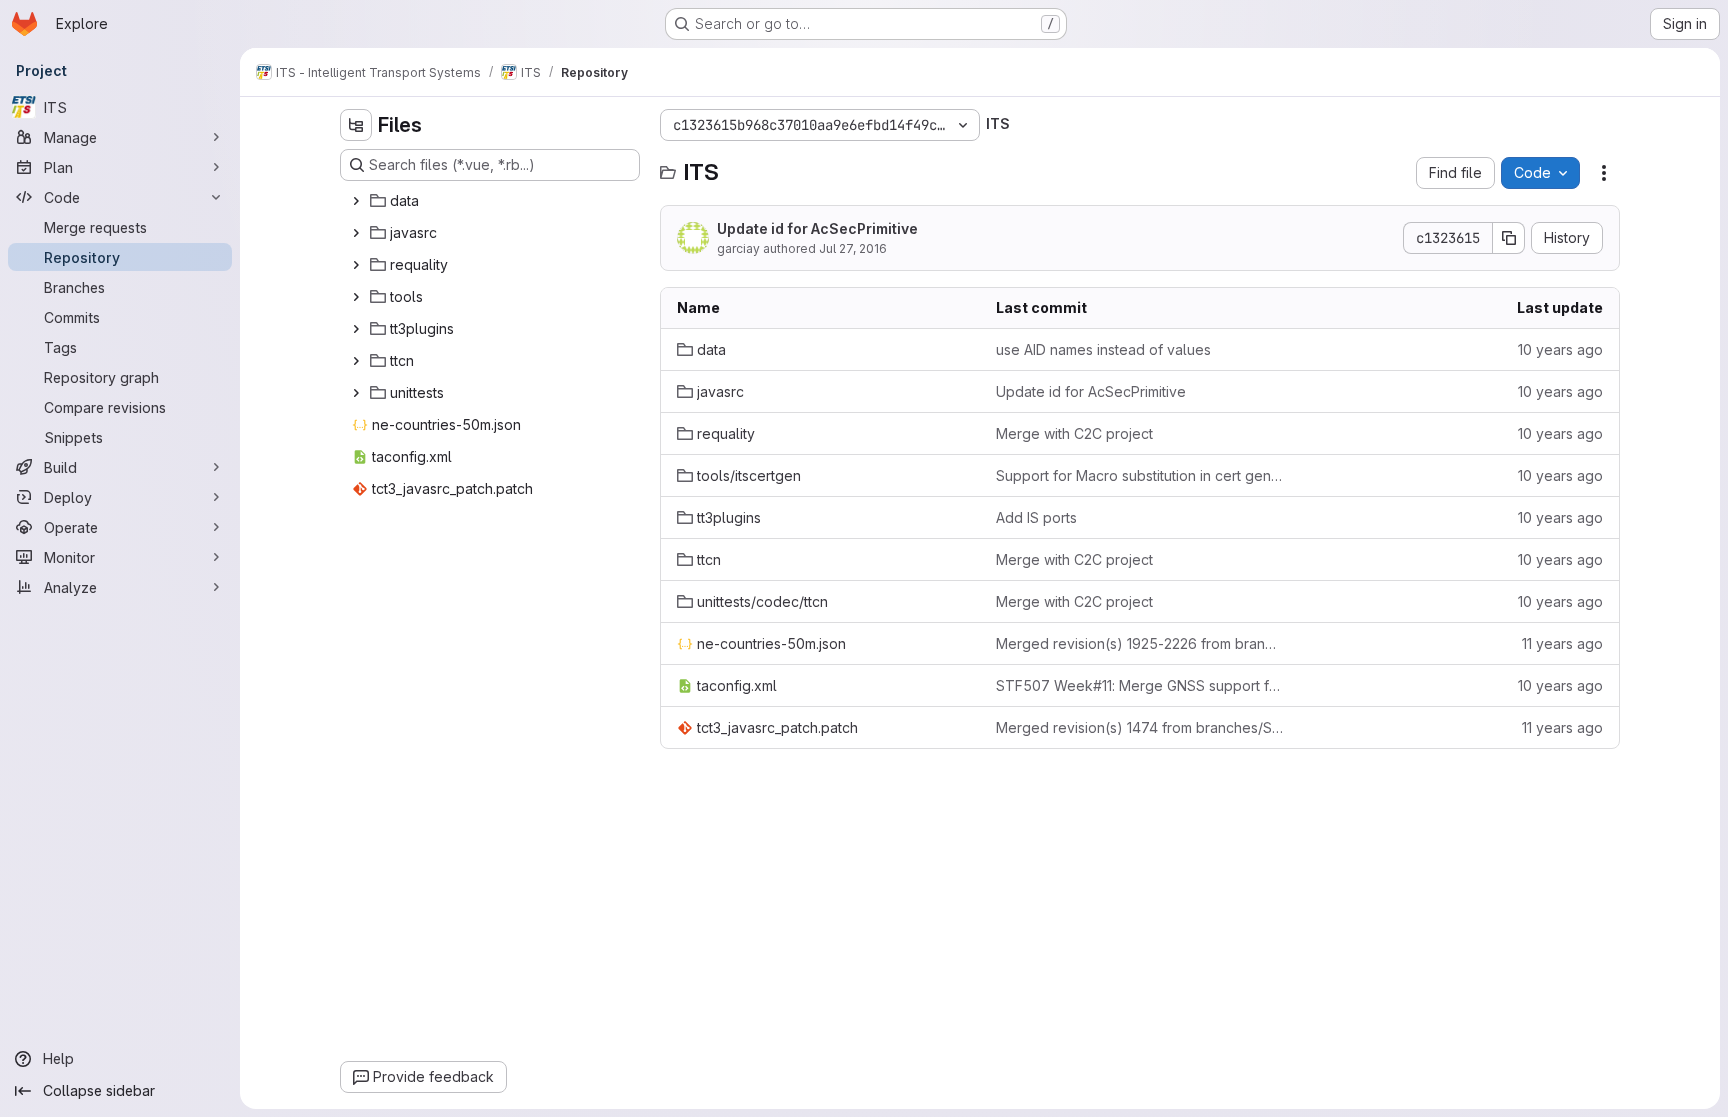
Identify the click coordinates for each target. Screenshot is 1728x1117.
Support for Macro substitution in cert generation (1139, 475)
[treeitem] (492, 201)
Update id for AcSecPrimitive (817, 228)
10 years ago (1560, 349)
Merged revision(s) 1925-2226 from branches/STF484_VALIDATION (1139, 643)
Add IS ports (1036, 517)
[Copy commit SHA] (1509, 238)
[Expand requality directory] (356, 265)
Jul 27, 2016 (853, 248)
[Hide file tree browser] (356, 125)
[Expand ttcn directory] (356, 361)
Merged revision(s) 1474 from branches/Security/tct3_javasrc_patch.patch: (1139, 727)
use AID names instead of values (1103, 349)
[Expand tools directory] (356, 297)
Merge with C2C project (1074, 433)
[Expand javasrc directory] (356, 233)
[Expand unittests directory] (356, 393)
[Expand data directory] (356, 201)
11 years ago (1562, 643)
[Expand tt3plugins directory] (356, 329)
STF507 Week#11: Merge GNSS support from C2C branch (1139, 685)
